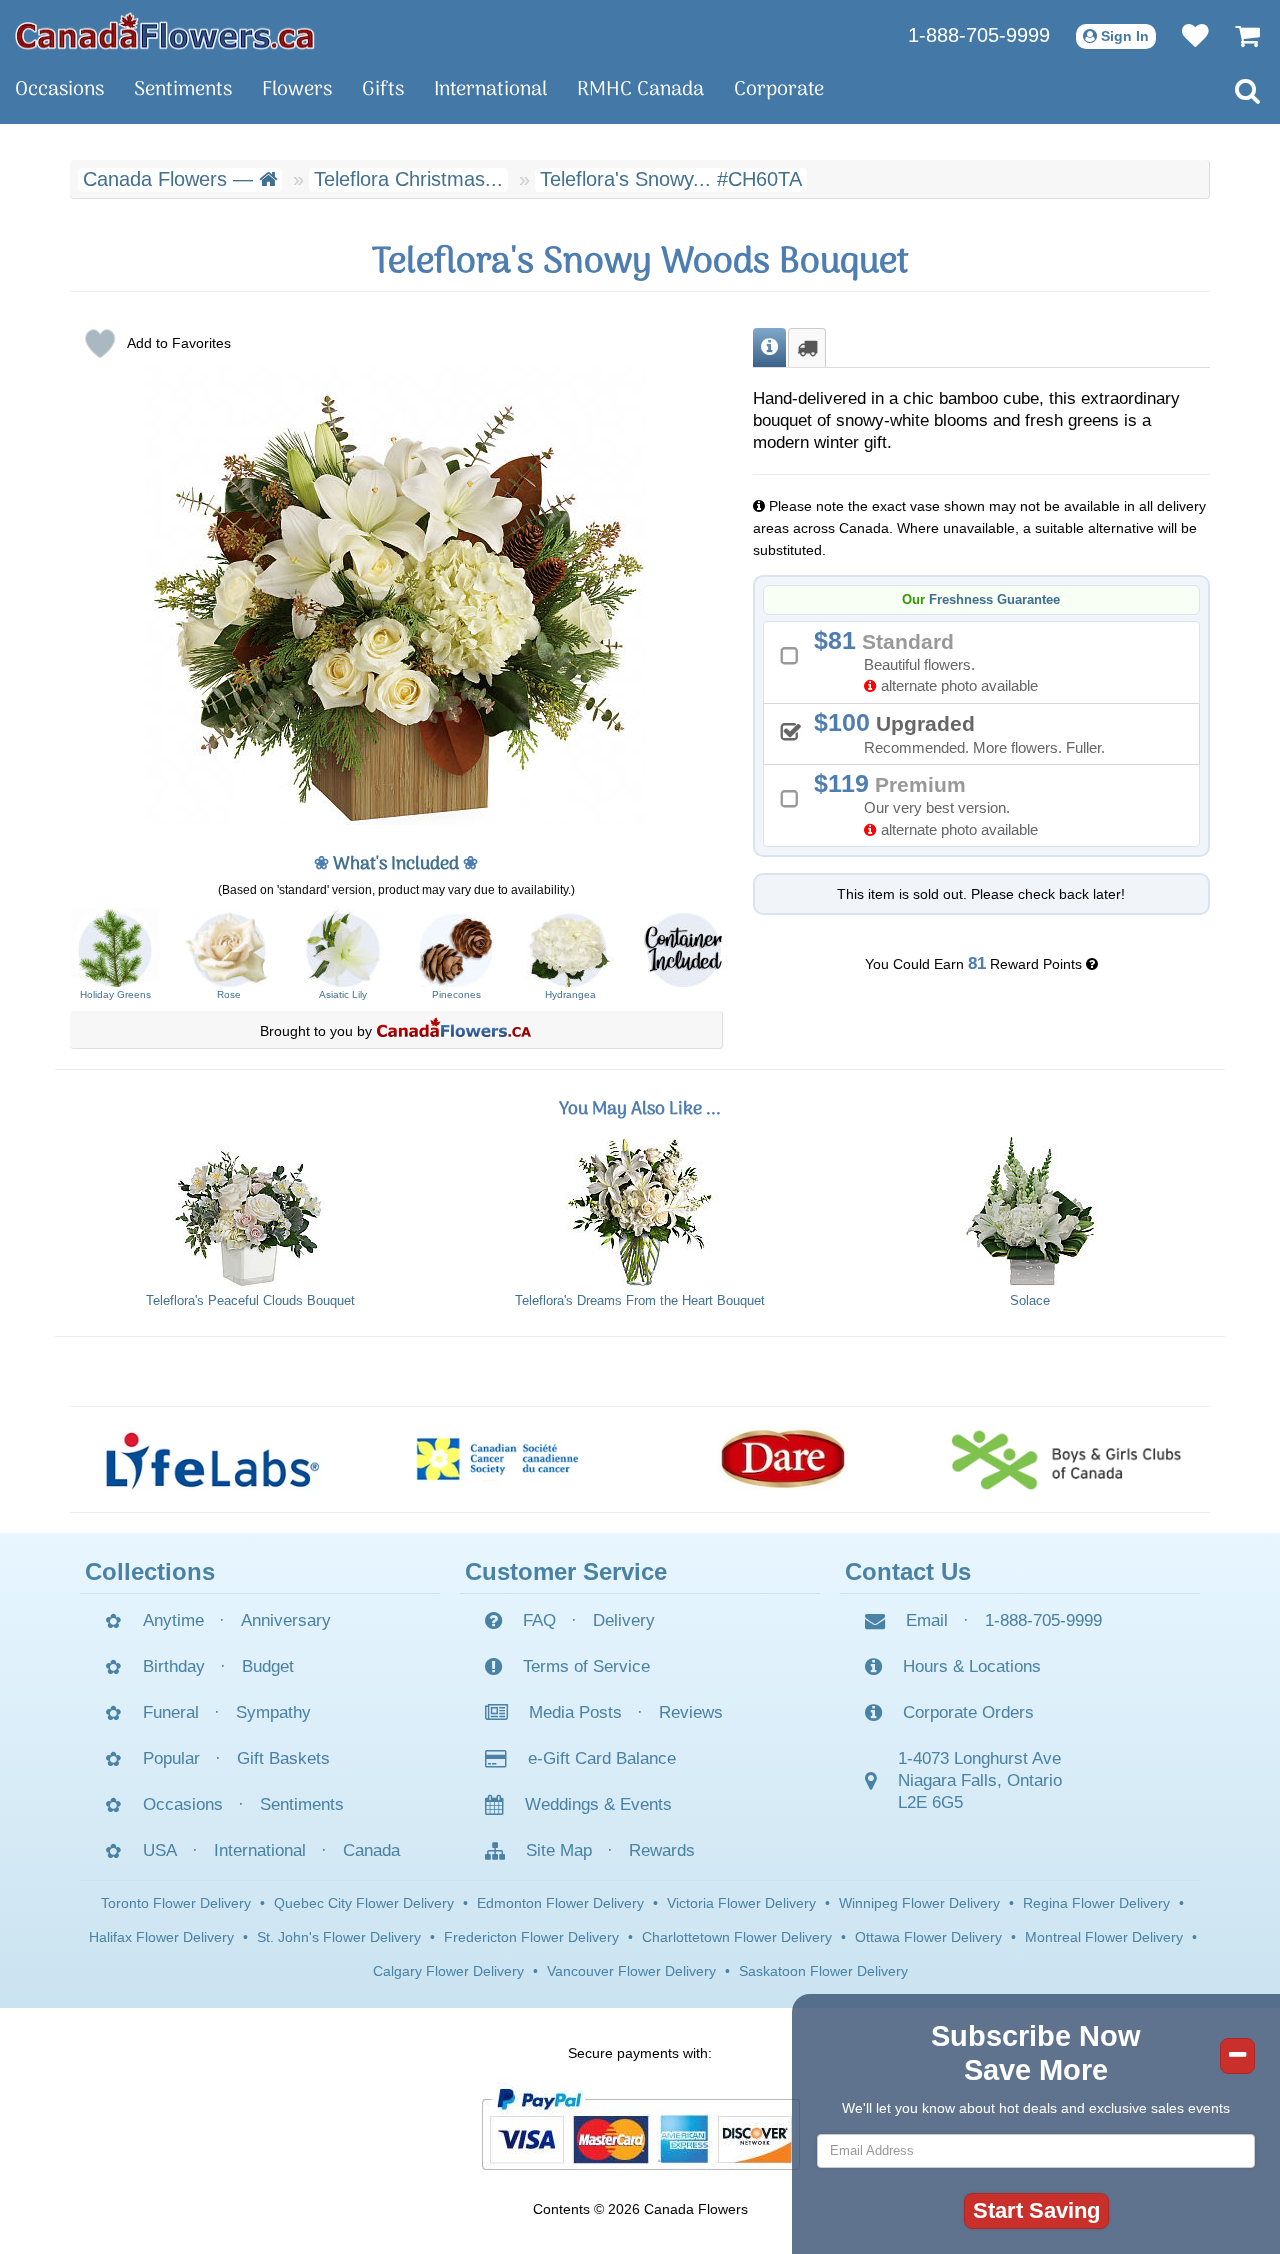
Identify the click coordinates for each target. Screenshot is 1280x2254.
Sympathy (273, 1712)
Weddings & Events (598, 1804)
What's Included (396, 864)
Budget (268, 1666)
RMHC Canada (640, 90)
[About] (769, 348)
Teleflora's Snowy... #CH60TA (671, 179)
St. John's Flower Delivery (339, 1937)
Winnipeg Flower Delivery (919, 1903)
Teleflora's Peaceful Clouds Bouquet (250, 1301)
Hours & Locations (972, 1666)
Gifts (383, 90)
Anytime (173, 1620)
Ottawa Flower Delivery (928, 1937)
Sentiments (183, 90)
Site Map (559, 1850)
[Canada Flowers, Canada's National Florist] (454, 1031)
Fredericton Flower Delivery (531, 1937)
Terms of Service (586, 1666)
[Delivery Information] (807, 348)
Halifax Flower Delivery (161, 1937)
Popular (171, 1758)
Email (927, 1620)
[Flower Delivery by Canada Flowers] (165, 30)
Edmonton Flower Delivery (560, 1903)
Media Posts (575, 1712)
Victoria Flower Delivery (741, 1903)
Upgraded (966, 732)
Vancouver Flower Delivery (631, 1971)
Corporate (779, 90)
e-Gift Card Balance (602, 1758)
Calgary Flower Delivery (448, 1971)
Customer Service (566, 1571)
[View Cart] (1237, 35)
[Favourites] (1185, 35)
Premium (933, 803)
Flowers (297, 90)
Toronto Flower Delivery (176, 1903)
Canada (371, 1850)
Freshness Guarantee (994, 600)
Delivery (624, 1620)
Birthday (174, 1666)
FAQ (539, 1620)
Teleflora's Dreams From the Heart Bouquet (640, 1301)
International (490, 90)
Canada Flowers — (171, 179)
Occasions (59, 90)
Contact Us (908, 1571)
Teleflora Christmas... (408, 179)
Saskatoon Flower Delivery (823, 1971)
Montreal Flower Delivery (1104, 1937)
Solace (1030, 1301)
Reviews (691, 1712)
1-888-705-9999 (979, 35)
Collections (150, 1571)
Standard (933, 660)
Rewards (662, 1850)
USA (160, 1850)
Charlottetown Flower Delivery (737, 1937)
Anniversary (286, 1620)
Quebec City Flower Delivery (364, 1903)
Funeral (171, 1712)
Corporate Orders (968, 1712)
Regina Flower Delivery (1096, 1903)
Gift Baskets (283, 1758)
